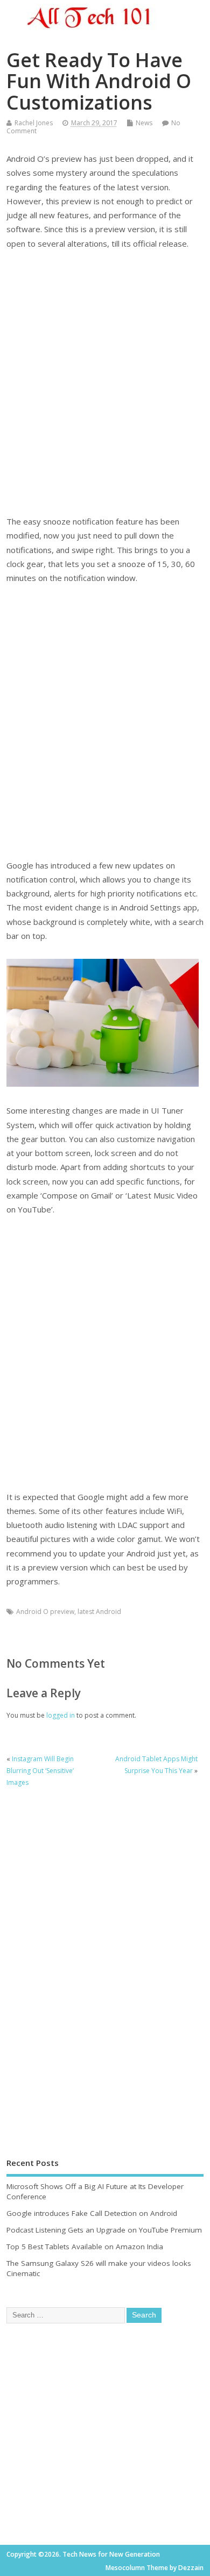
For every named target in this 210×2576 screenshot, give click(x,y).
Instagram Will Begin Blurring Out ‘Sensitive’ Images (40, 1771)
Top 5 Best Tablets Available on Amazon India (85, 2247)
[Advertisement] (105, 382)
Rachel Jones (34, 123)
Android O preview (45, 1612)
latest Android (99, 1612)
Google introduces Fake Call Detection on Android (92, 2213)
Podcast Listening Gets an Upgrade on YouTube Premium (104, 2230)
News (144, 123)
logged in (61, 1715)
